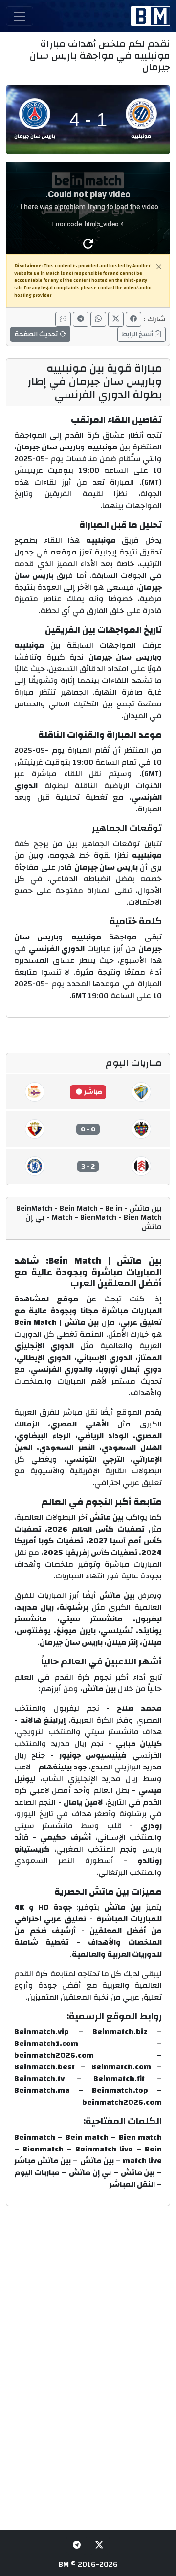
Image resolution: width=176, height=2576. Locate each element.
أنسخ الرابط (138, 334)
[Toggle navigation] (20, 16)
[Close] (159, 267)
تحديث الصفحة (37, 334)
